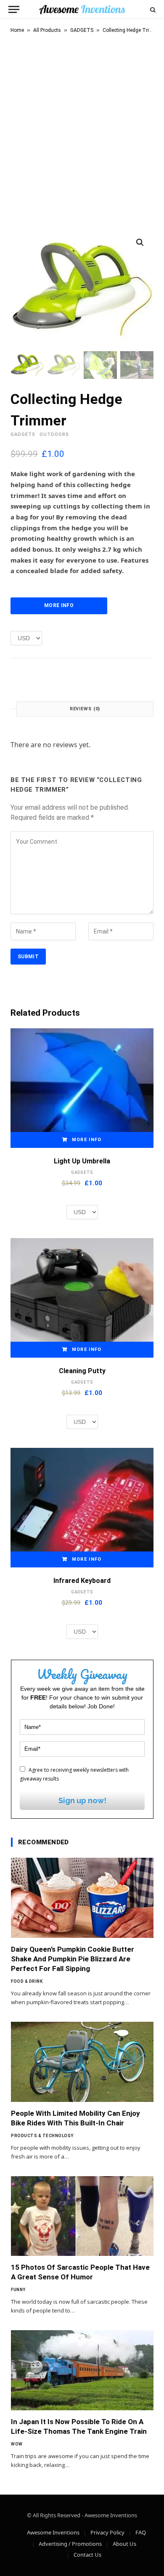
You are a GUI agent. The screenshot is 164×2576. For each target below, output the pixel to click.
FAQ (141, 2532)
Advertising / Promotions (70, 2544)
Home (17, 30)
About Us (124, 2544)
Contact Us (87, 2555)
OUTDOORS (54, 434)
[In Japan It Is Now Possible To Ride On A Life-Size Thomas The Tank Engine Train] (82, 2370)
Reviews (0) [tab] (85, 709)
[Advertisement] (82, 130)
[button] (140, 242)
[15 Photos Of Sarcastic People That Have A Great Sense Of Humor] (82, 2216)
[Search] (152, 9)
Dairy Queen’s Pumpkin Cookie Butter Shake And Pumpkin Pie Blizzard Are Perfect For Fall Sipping (73, 1959)
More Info (59, 605)
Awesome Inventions (53, 2532)
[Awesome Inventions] (82, 9)
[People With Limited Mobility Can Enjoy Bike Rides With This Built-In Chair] (82, 2062)
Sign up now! (82, 1800)
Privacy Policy (107, 2532)
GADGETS (82, 30)
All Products (47, 30)
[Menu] (14, 9)
